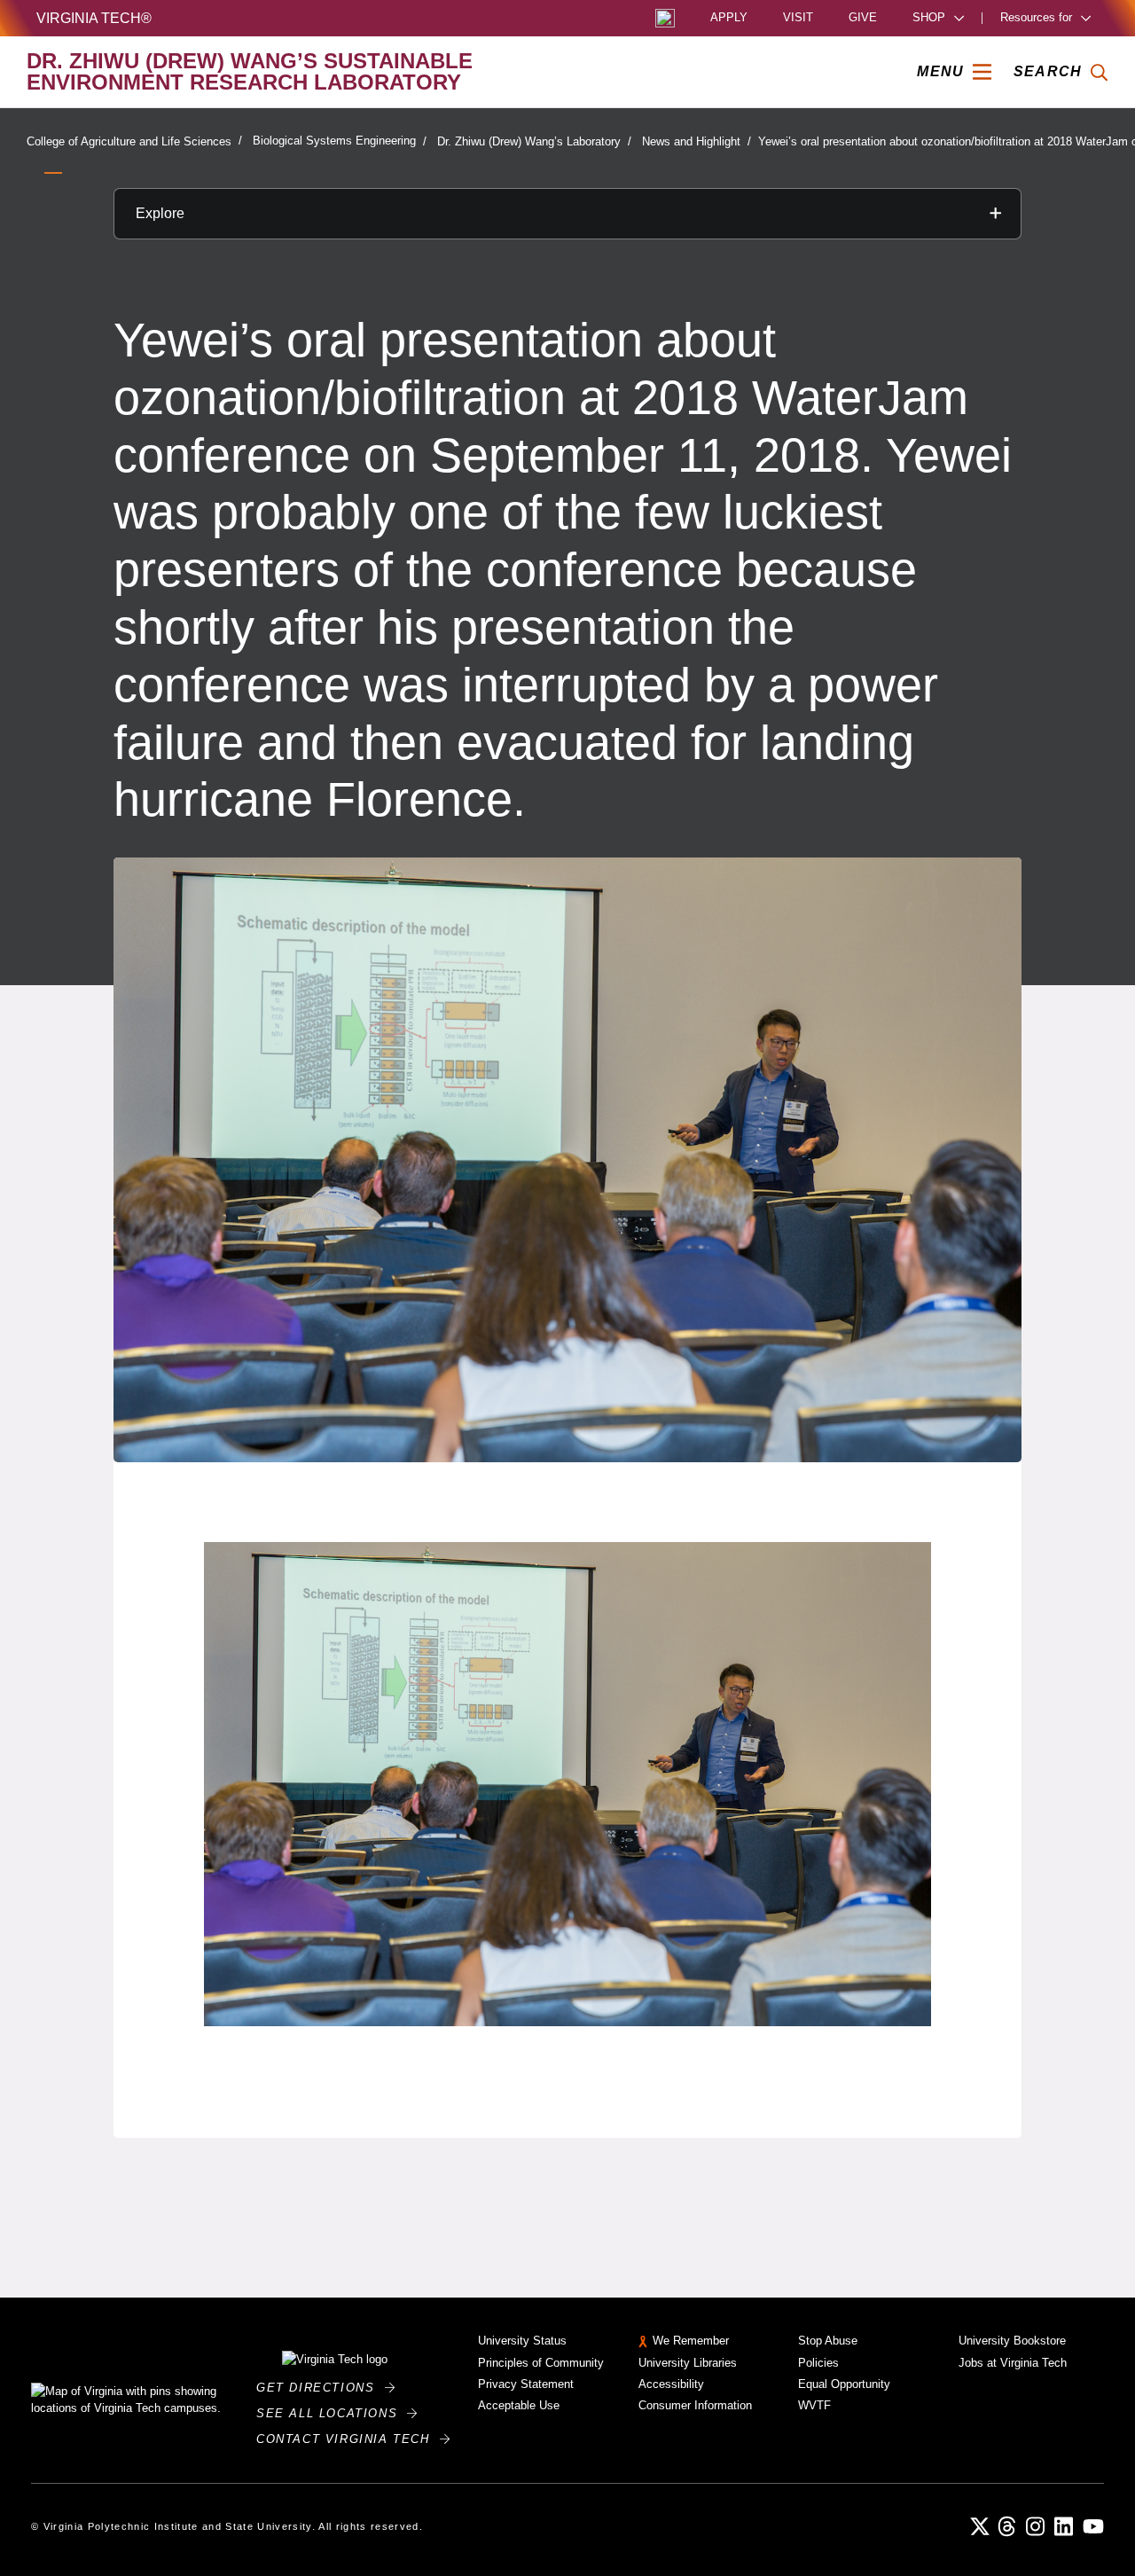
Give (863, 18)
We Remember (691, 2341)
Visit (798, 18)
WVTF (814, 2405)
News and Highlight (691, 141)
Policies (818, 2363)
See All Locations (332, 2413)
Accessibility (671, 2384)
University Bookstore (1012, 2341)
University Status (522, 2341)
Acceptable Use (519, 2405)
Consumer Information (695, 2405)
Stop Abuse (828, 2341)
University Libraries (688, 2363)
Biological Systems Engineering (334, 141)
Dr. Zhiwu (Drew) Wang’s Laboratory (529, 141)
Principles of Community (541, 2363)
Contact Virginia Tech (348, 2439)
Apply (729, 18)
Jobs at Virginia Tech (1013, 2363)
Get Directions (321, 2388)
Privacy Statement (526, 2384)
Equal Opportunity (844, 2384)
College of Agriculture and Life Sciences (129, 141)
